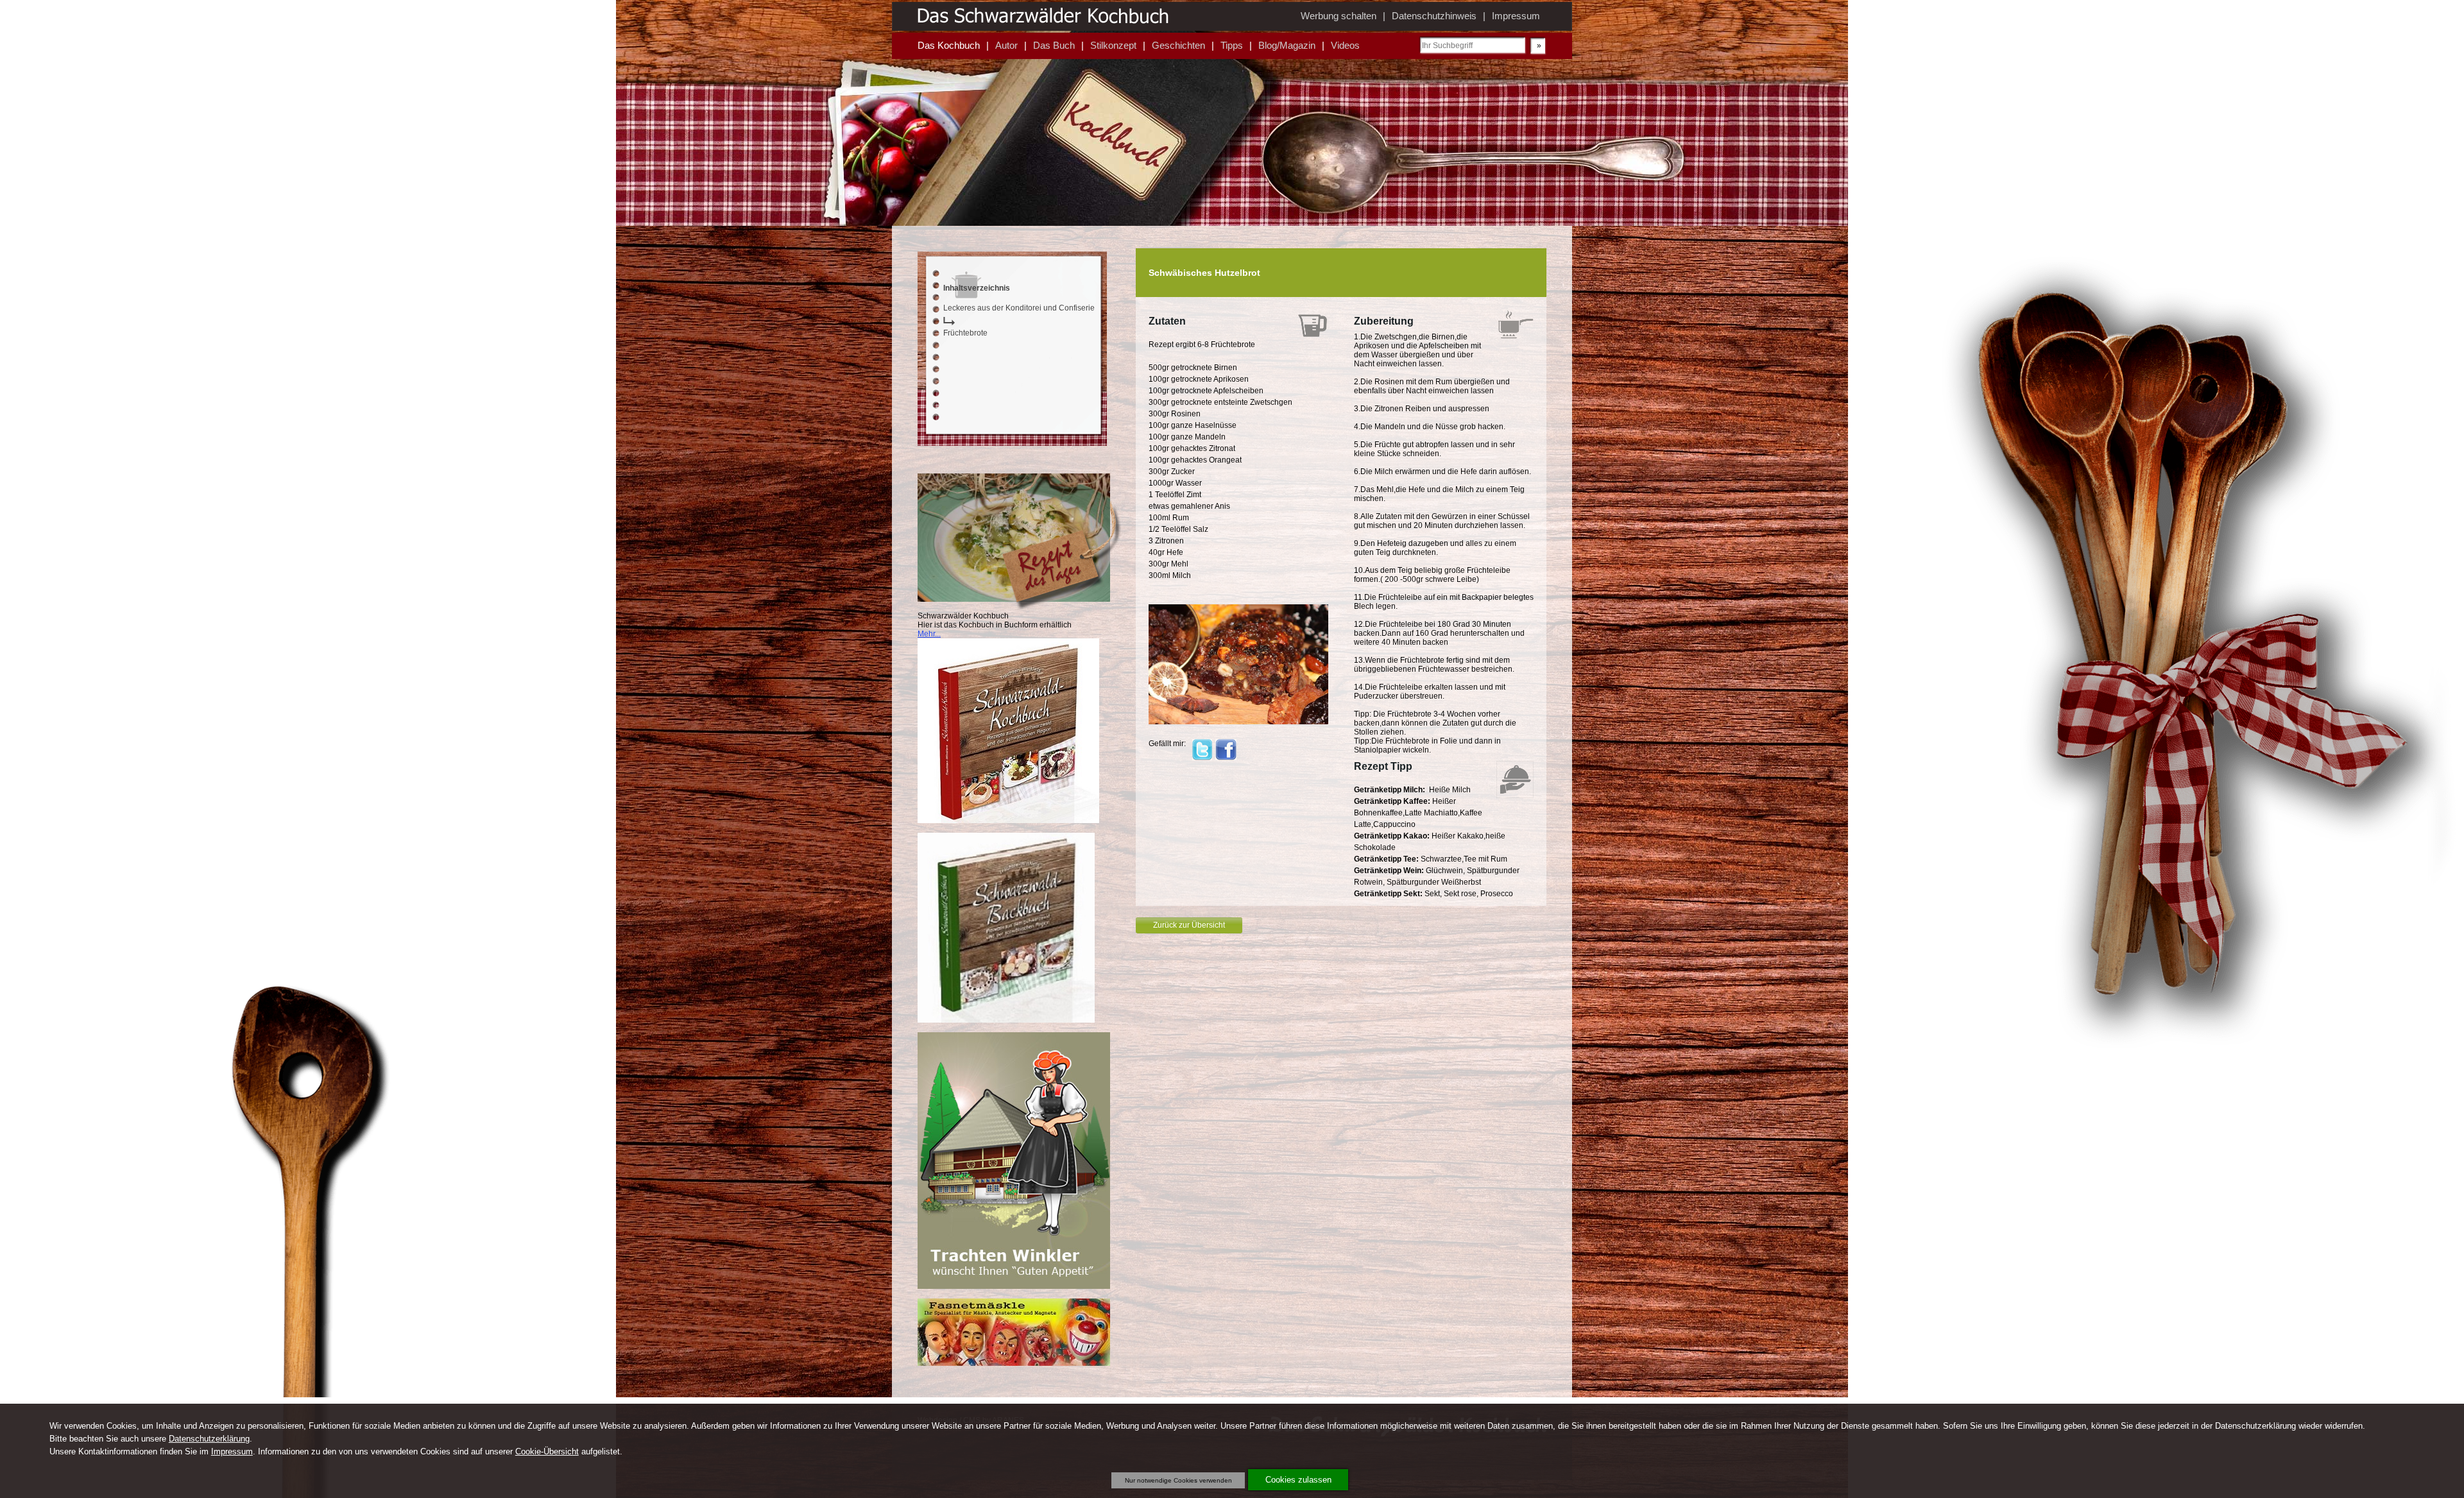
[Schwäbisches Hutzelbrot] (1238, 722)
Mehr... (929, 634)
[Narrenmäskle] (1014, 1363)
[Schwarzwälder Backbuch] (1006, 1020)
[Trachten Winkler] (1014, 1286)
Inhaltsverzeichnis (977, 288)
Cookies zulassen (1298, 1480)
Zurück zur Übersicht (1189, 925)
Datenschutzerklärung (209, 1439)
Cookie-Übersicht (547, 1451)
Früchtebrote (965, 333)
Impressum (232, 1451)
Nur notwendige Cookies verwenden (1178, 1480)
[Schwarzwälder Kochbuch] (1008, 821)
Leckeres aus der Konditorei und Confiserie (1019, 308)
